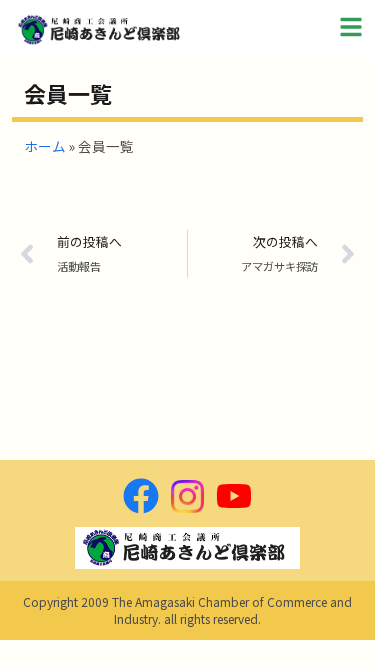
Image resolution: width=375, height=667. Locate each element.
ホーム (45, 146)
